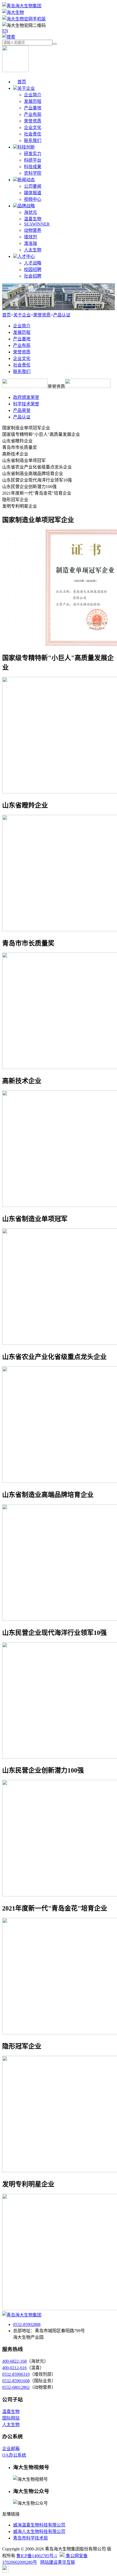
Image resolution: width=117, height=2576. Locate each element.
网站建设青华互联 (58, 2562)
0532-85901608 (16, 2381)
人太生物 (33, 250)
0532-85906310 (16, 2374)
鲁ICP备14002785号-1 (37, 2556)
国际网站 (11, 2418)
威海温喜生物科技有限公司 (39, 2525)
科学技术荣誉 (26, 404)
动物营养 (33, 230)
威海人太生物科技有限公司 (39, 2532)
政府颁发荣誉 (26, 397)
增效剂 (30, 237)
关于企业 (26, 88)
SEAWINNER (37, 224)
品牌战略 (26, 206)
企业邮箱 (11, 2449)
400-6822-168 (14, 2361)
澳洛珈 (30, 243)
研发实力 (33, 154)
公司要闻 (33, 186)
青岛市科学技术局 (30, 2538)
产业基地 (33, 108)
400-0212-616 (14, 2368)
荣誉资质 (33, 121)
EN (5, 31)
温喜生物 (33, 219)
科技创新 (26, 147)
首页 (22, 82)
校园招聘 (33, 269)
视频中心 (33, 199)
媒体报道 (33, 193)
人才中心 (26, 256)
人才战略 (33, 263)
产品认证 (62, 315)
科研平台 (33, 160)
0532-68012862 (16, 2387)
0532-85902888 (27, 2324)
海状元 (30, 212)
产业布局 (33, 114)
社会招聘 (33, 276)
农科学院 (33, 173)
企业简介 (33, 95)
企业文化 (33, 127)
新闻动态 (26, 180)
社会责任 (33, 134)
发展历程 (33, 101)
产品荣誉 (22, 410)
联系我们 (33, 141)
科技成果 (33, 167)
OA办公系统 (14, 2455)
